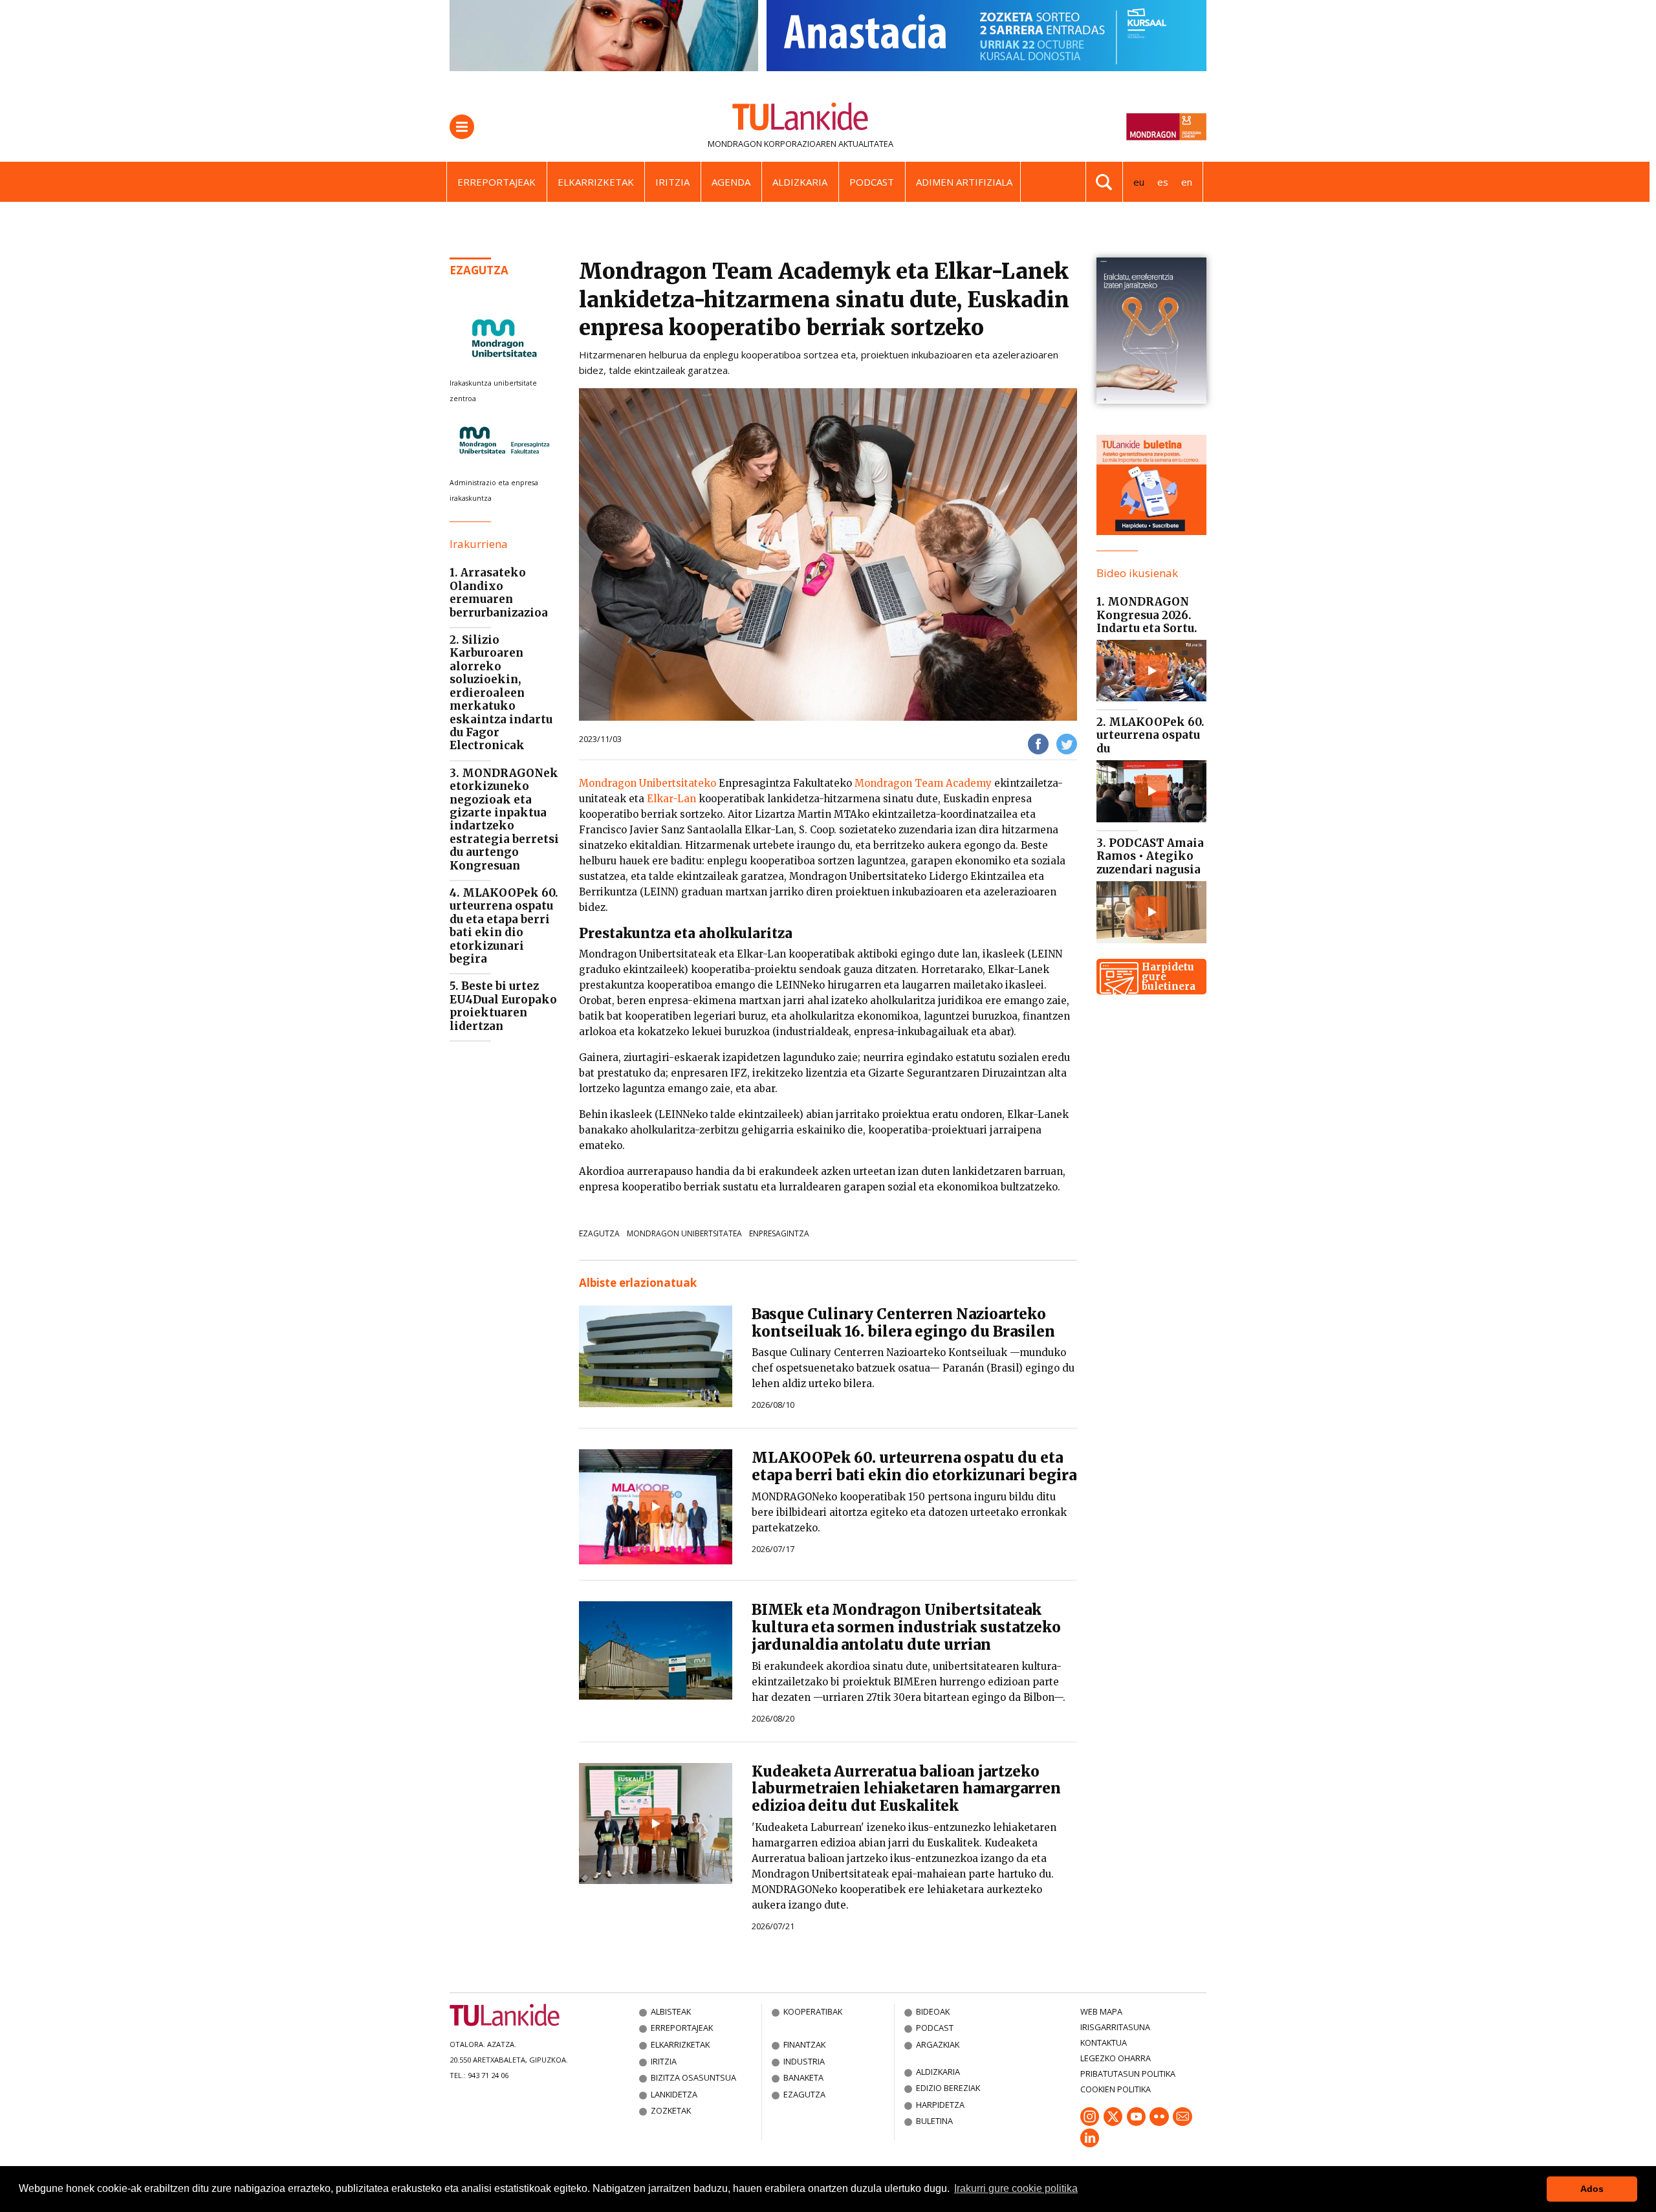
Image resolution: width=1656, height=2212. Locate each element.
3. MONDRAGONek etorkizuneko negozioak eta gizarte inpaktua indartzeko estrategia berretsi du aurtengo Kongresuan (504, 819)
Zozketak (671, 2110)
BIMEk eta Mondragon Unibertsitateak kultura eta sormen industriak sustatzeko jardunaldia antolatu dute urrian (906, 1627)
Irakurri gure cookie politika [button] (1016, 2188)
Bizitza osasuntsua (693, 2077)
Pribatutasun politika (1128, 2074)
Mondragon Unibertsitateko (648, 783)
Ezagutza (479, 270)
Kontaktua (1104, 2042)
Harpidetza (940, 2105)
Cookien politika (1116, 2089)
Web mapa (1101, 2011)
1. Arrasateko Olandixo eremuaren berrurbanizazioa (499, 592)
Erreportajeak (496, 182)
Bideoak (933, 2011)
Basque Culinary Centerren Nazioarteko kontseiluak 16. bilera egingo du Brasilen (903, 1323)
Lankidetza (674, 2094)
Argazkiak (938, 2044)
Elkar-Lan (671, 799)
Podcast (872, 182)
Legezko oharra (1116, 2058)
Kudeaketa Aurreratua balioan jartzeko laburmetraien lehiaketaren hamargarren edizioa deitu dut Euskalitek (906, 1789)
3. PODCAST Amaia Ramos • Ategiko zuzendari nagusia (1150, 856)
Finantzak (804, 2044)
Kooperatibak (813, 2011)
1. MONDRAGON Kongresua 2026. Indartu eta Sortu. (1147, 615)
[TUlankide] (801, 119)
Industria (804, 2061)
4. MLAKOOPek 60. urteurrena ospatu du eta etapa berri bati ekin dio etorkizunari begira (504, 926)
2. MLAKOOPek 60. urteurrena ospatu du (1150, 735)
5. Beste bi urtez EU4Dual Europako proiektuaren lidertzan (503, 1006)
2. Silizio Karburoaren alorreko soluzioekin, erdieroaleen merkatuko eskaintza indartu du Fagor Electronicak (501, 693)
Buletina (934, 2121)
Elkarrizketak (596, 182)
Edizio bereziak (948, 2088)
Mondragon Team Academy (923, 783)
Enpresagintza (779, 1233)
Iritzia (672, 182)
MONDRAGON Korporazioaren (772, 144)
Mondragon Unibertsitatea (684, 1233)
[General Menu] (462, 127)
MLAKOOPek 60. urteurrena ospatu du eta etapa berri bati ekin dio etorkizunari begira (914, 1466)
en (1187, 182)
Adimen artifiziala (964, 182)
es (1163, 182)
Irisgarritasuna (1115, 2027)
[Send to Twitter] (1067, 743)
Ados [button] (1592, 2189)
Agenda (731, 182)
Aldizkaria (800, 182)
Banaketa (803, 2077)
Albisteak (671, 2011)
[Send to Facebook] (1038, 743)
